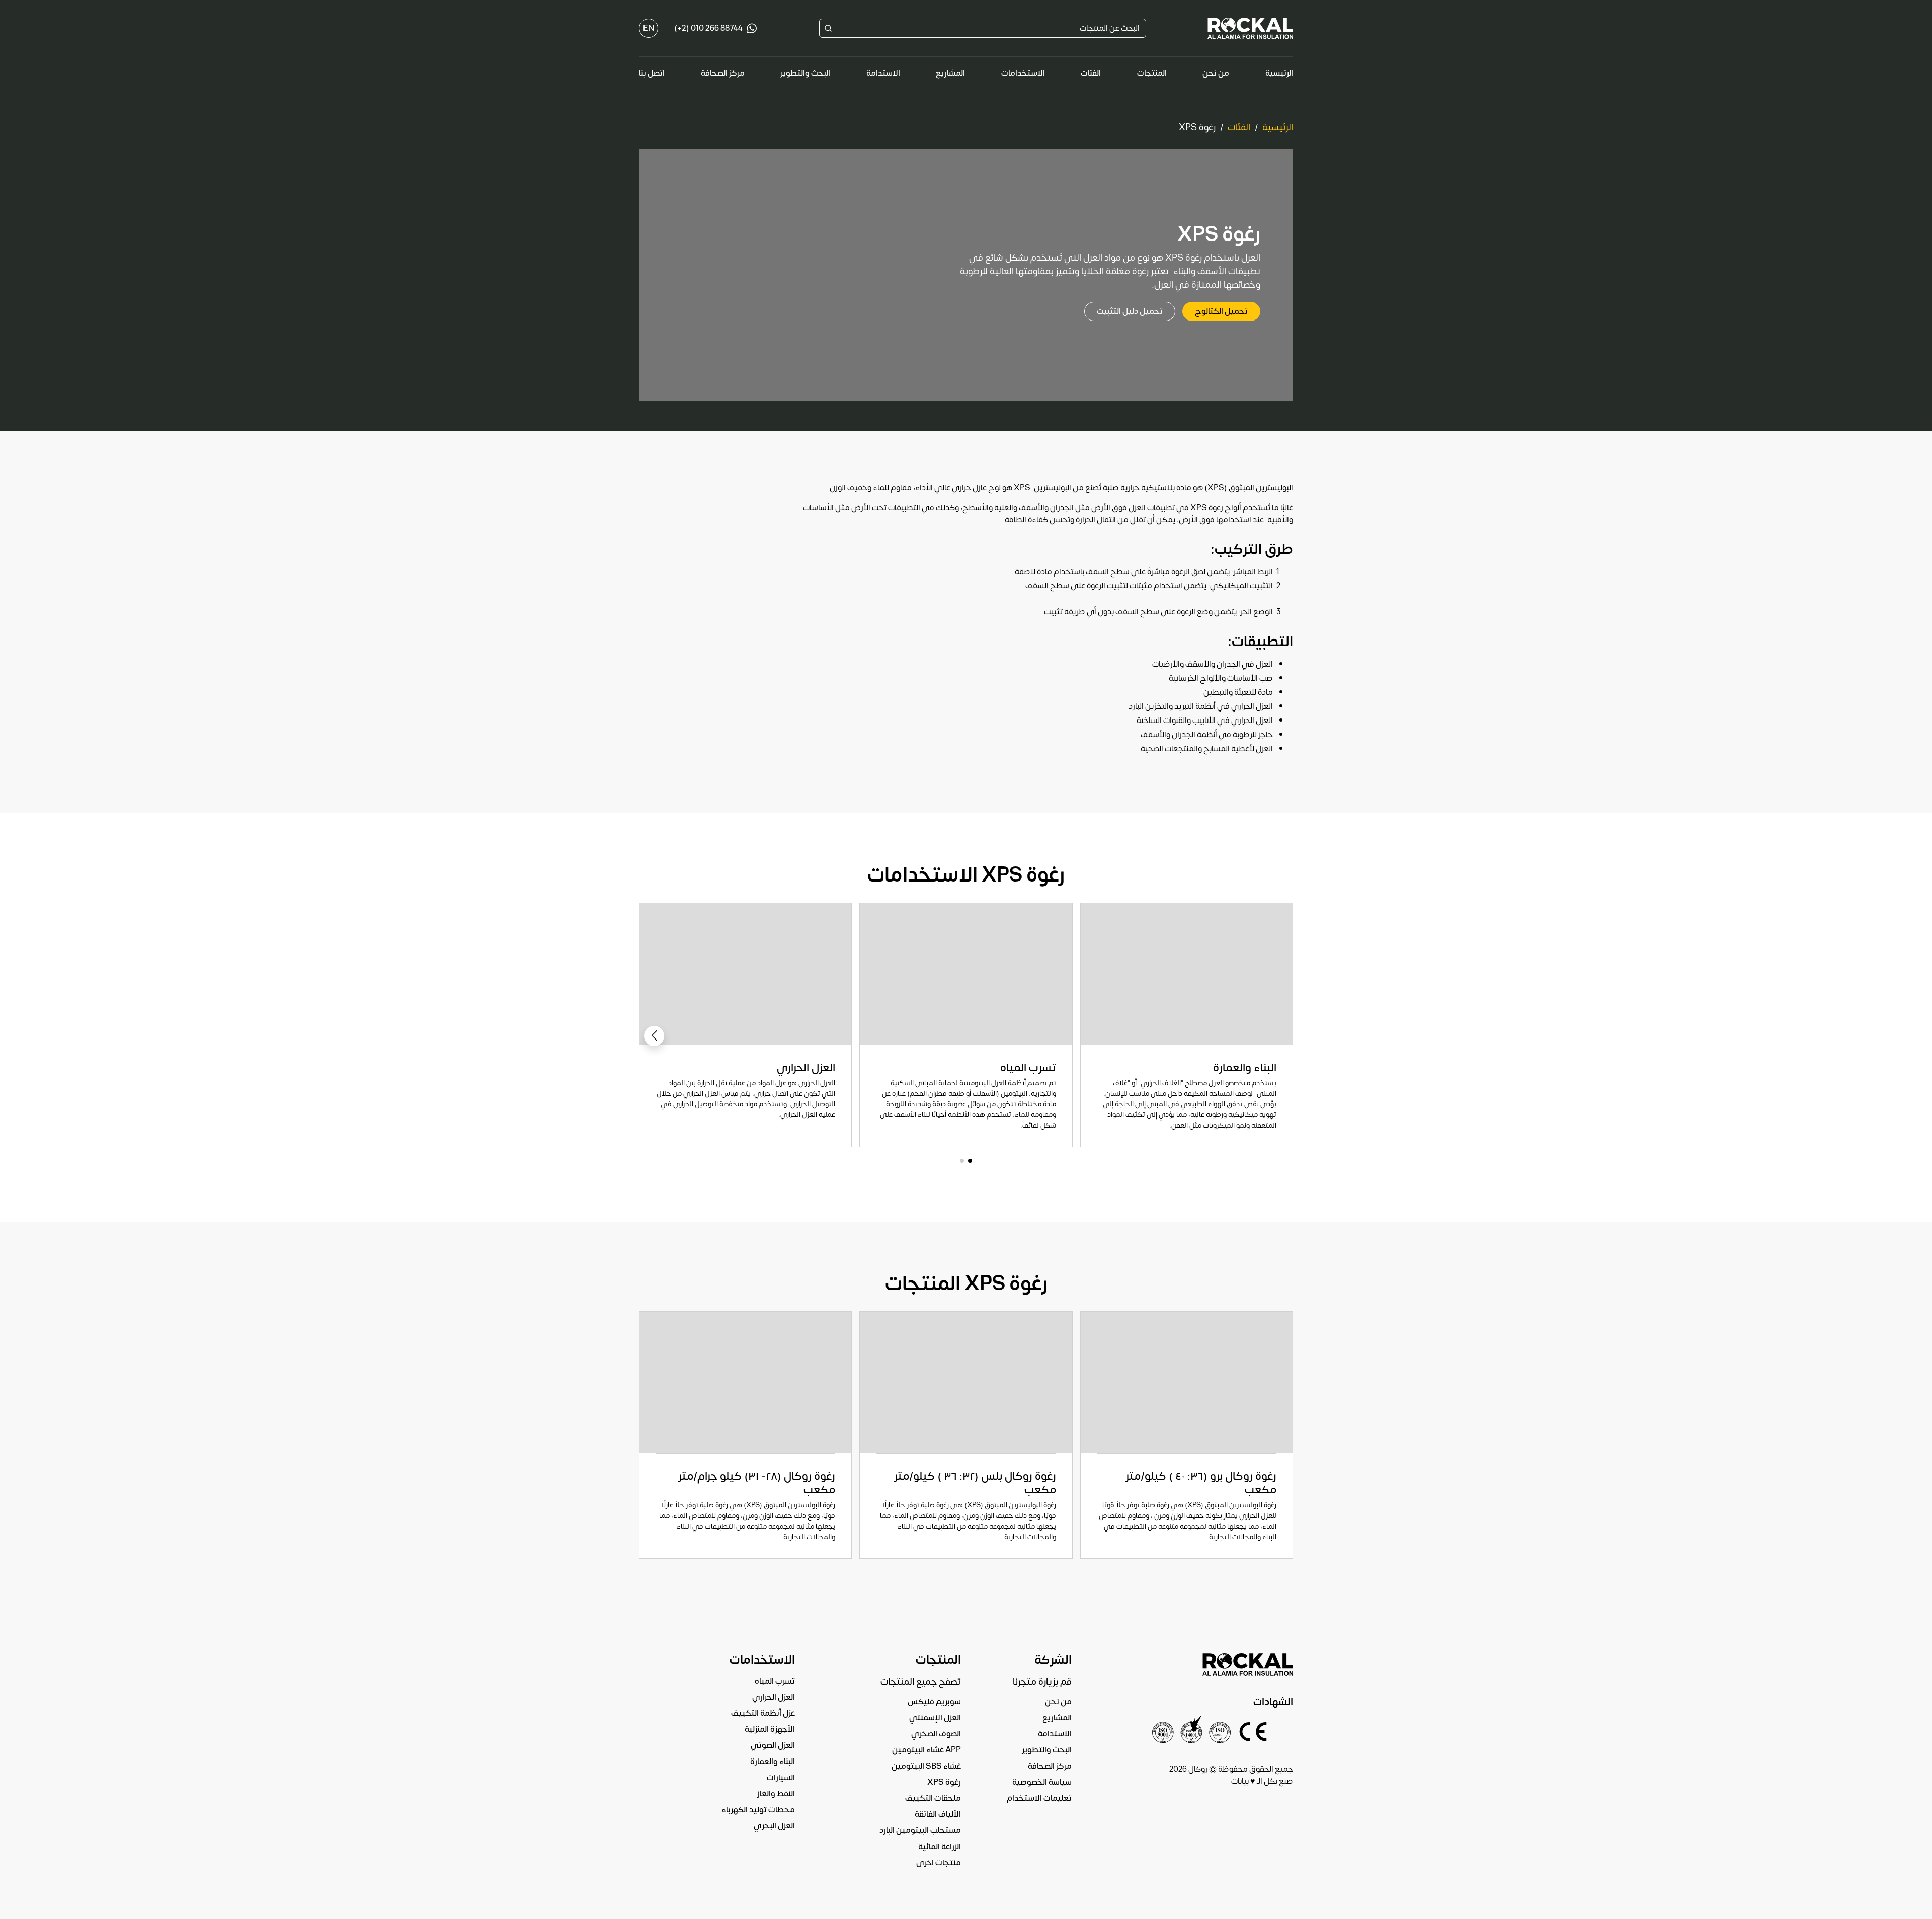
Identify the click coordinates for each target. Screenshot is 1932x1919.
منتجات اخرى (939, 1863)
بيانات (1240, 1781)
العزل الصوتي (773, 1745)
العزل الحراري (774, 1697)
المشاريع (950, 73)
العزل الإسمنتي (935, 1718)
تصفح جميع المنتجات (921, 1682)
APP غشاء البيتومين (927, 1750)
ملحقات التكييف (933, 1798)
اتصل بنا (652, 73)
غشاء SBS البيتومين (926, 1766)
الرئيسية (1279, 73)
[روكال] (1250, 28)
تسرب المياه (775, 1681)
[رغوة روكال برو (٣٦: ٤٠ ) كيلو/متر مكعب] (1187, 1435)
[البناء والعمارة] (1187, 1025)
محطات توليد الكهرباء (758, 1810)
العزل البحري (774, 1826)
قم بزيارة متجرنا (1042, 1682)
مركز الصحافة (723, 73)
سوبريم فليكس (934, 1702)
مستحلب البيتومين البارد (920, 1830)
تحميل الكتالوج (1221, 311)
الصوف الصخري (936, 1734)
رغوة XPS (944, 1782)
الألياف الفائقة (938, 1814)
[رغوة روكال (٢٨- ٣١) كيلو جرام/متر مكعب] (745, 1435)
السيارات (781, 1778)
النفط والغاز (776, 1794)
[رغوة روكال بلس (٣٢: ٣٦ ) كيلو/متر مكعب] (966, 1435)
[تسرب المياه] (966, 1025)
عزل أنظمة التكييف (763, 1713)
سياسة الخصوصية (1042, 1782)
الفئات (1091, 73)
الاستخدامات (1023, 73)
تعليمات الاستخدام (1039, 1798)
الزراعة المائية (940, 1847)
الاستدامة (883, 73)
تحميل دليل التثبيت (1130, 311)
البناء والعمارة (773, 1762)
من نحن (1216, 73)
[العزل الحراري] (745, 1025)
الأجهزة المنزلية (770, 1729)
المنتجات (1152, 73)
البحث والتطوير (805, 73)
